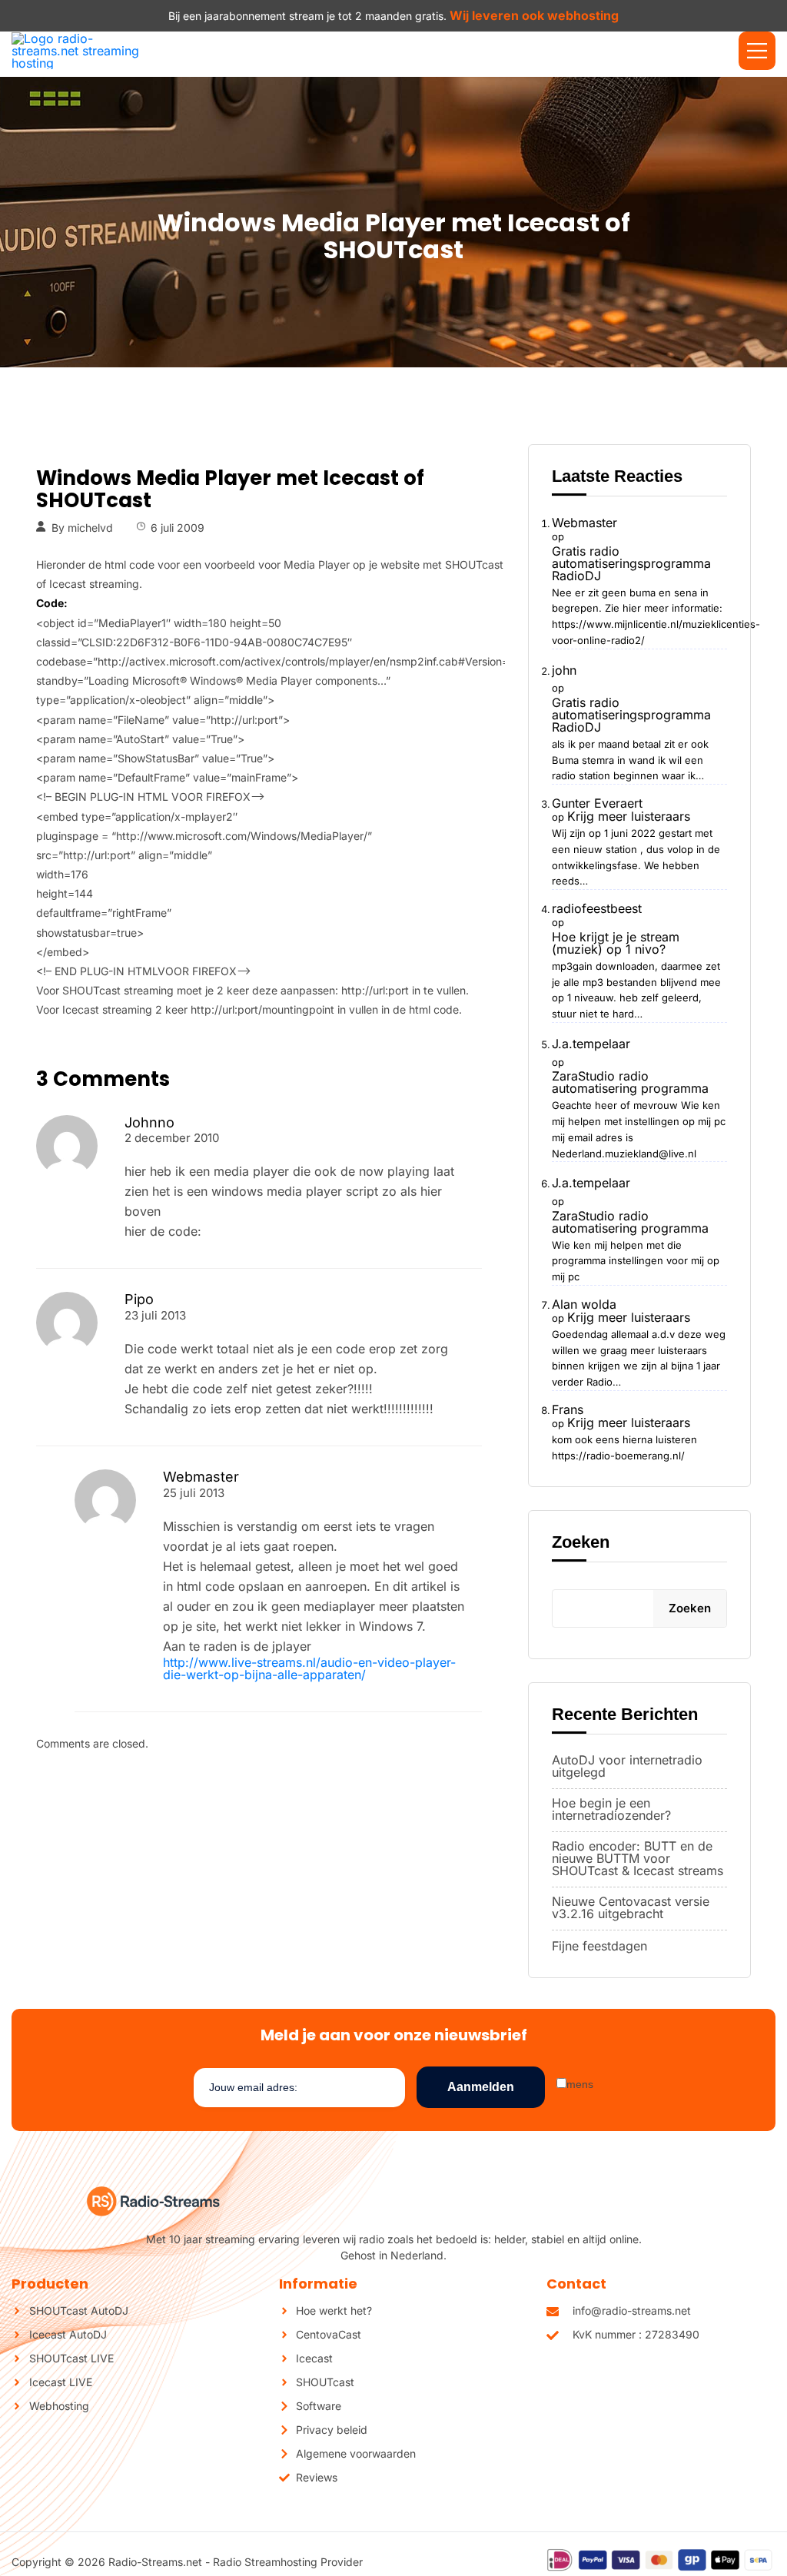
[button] (757, 51)
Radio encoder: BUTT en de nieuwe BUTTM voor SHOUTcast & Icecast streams (638, 1858)
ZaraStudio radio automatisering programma (630, 1082)
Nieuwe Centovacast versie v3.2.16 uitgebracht (631, 1907)
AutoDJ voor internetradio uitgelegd (627, 1766)
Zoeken (581, 1542)
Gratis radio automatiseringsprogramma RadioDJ (631, 563)
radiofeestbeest (597, 908)
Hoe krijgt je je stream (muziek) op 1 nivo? (616, 943)
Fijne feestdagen (599, 1946)
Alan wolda (584, 1304)
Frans (568, 1409)
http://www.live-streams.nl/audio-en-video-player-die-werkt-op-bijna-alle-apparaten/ (309, 1668)
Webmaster (584, 523)
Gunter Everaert (597, 803)
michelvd (90, 528)
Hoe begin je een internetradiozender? (611, 1809)
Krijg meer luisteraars (629, 816)
